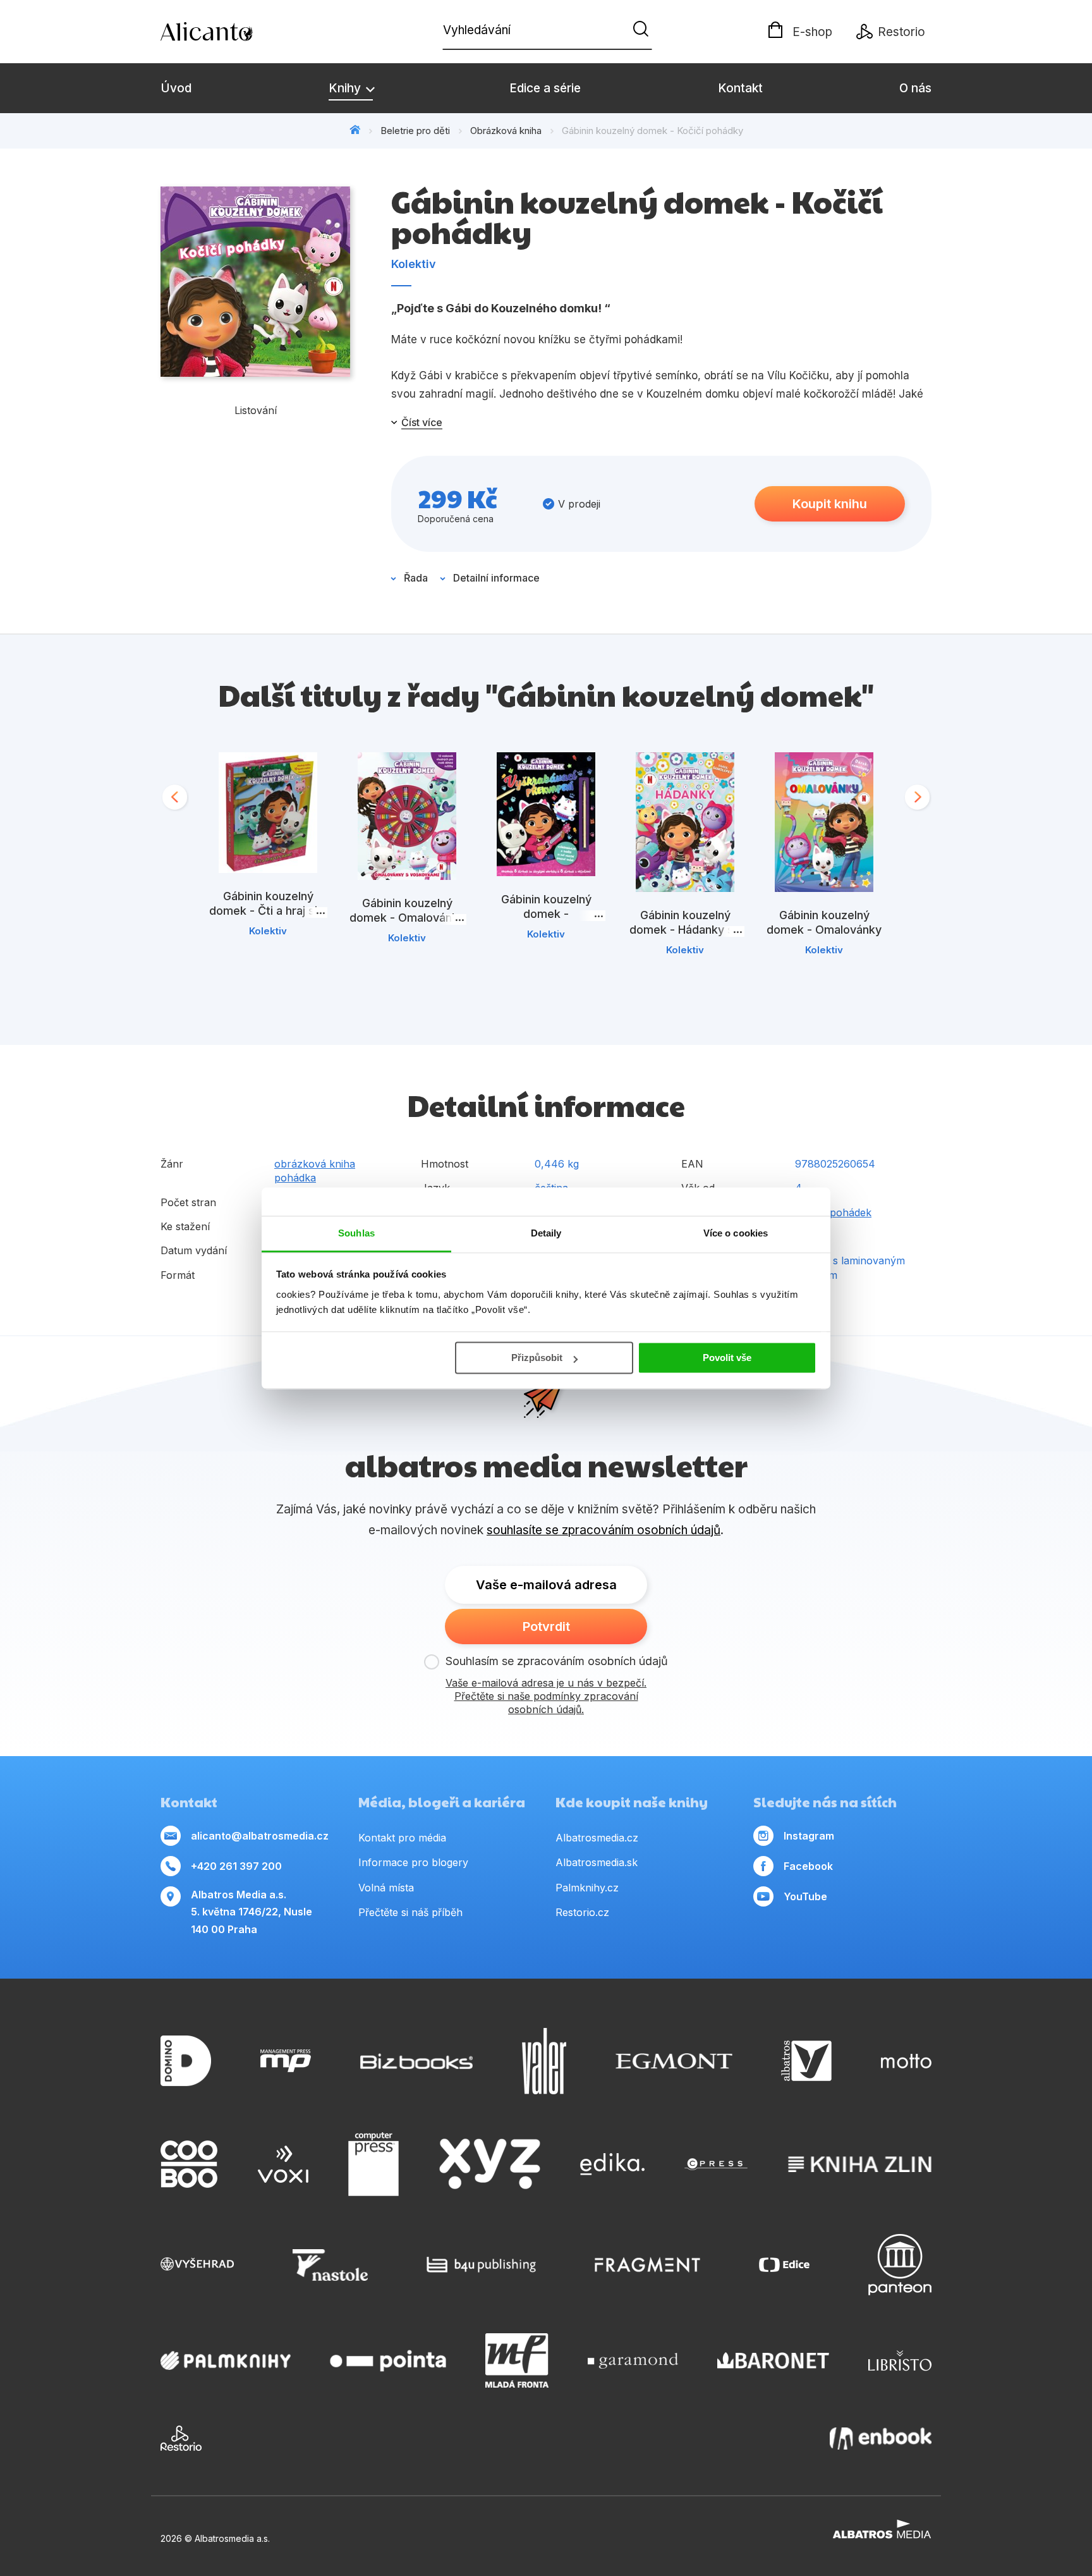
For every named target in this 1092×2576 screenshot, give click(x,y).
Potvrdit (546, 1627)
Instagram (809, 1836)
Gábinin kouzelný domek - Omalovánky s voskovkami (407, 918)
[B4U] (481, 2265)
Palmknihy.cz (587, 1888)
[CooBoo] (189, 2164)
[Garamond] (633, 2360)
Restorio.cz (582, 1912)
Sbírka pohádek (833, 1212)
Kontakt (740, 88)
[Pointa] (388, 2360)
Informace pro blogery (413, 1862)
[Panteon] (900, 2265)
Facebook (808, 1866)
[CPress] (716, 2164)
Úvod (176, 88)
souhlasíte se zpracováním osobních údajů (604, 1530)
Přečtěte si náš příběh (410, 1912)
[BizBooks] (417, 2061)
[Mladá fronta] (517, 2360)
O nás (915, 88)
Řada (416, 578)
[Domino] (186, 2061)
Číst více (422, 422)
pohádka (295, 1178)
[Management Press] (286, 2061)
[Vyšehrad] (197, 2265)
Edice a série (545, 88)
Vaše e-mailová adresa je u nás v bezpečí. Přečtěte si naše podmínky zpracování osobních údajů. (546, 1696)
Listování (256, 410)
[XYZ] (490, 2164)
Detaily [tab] (546, 1233)
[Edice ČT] (784, 2265)
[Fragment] (647, 2265)
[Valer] (544, 2061)
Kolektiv (414, 264)
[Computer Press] (373, 2164)
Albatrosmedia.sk (597, 1862)
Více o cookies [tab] (736, 1233)
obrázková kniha (315, 1164)
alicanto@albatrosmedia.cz (260, 1836)
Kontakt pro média (402, 1838)
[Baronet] (773, 2360)
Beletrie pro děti (415, 131)
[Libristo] (900, 2360)
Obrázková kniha (506, 131)
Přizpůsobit (537, 1358)
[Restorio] (181, 2438)
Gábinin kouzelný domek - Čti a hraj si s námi (268, 911)
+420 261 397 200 (236, 1866)
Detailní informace (496, 578)
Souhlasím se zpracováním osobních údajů (557, 1661)
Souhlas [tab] (356, 1233)
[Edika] (612, 2164)
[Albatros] (806, 2061)
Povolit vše (727, 1358)
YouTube (805, 1896)
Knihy (346, 88)
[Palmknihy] (226, 2360)
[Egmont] (674, 2061)
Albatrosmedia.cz (597, 1838)
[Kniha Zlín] (860, 2164)
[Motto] (906, 2061)
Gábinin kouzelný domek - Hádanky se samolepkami (685, 930)
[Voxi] (283, 2164)
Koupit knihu (830, 504)
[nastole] (331, 2265)
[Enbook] (881, 2438)
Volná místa (386, 1888)
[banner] (233, 32)
